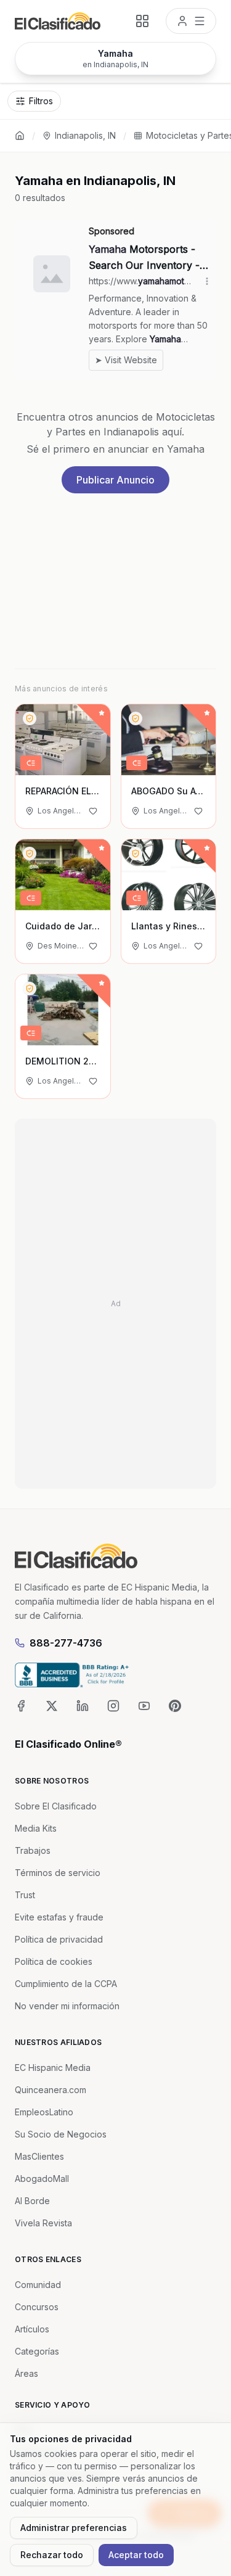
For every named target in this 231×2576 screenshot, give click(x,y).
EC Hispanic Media (53, 2068)
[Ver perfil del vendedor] (30, 718)
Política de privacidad (59, 1939)
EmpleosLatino (44, 2112)
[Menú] (191, 21)
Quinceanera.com (51, 2090)
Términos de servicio (58, 1873)
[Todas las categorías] (142, 21)
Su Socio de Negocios (61, 2134)
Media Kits (36, 1828)
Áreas (26, 2373)
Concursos (37, 2307)
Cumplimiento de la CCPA (66, 1984)
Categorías (37, 2351)
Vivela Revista (43, 2223)
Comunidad (38, 2285)
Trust (25, 1895)
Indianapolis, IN (85, 135)
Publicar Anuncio (115, 480)
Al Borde (32, 2201)
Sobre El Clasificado (56, 1806)
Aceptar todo (136, 2555)
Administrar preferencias (74, 2528)
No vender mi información (67, 2006)
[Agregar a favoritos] (93, 811)
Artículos (32, 2329)
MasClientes (39, 2156)
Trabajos (33, 1850)
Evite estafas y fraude (59, 1917)
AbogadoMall (42, 2179)
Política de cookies (54, 1961)
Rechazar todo (52, 2555)
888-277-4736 (66, 1643)
